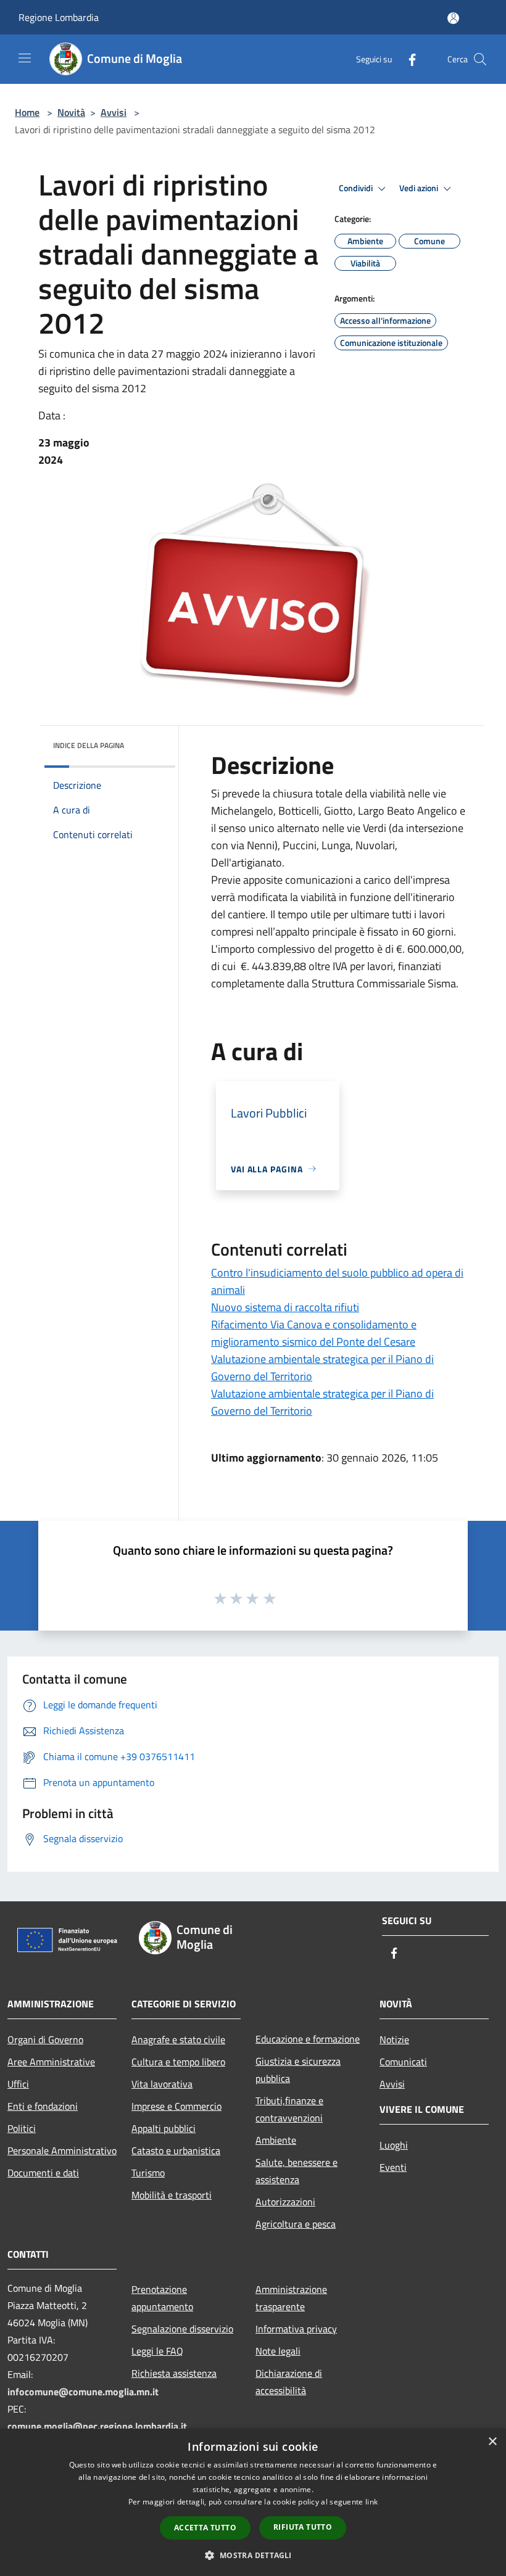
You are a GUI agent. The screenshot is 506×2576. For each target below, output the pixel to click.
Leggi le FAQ (157, 2351)
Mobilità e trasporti (172, 2195)
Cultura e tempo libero (178, 2062)
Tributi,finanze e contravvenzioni (289, 2109)
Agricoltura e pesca (296, 2224)
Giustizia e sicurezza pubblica (298, 2070)
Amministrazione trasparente (291, 2298)
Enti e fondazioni (43, 2106)
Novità (71, 112)
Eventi (393, 2167)
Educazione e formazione (308, 2039)
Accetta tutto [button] (205, 2528)
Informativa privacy (296, 2329)
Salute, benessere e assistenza (297, 2171)
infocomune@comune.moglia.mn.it (83, 2392)
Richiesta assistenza (174, 2373)
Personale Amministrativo (62, 2150)
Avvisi (114, 112)
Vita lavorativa (162, 2084)
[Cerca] (480, 59)
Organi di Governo (45, 2039)
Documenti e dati (43, 2173)
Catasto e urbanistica (176, 2150)
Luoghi (394, 2145)
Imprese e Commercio (176, 2106)
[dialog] (253, 2502)
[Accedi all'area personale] (453, 18)
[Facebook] (407, 59)
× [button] (492, 2442)
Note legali (278, 2351)
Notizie (394, 2039)
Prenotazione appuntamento (162, 2298)
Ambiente (276, 2140)
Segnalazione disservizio (182, 2329)
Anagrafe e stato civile (178, 2039)
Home (27, 112)
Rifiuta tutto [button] (303, 2527)
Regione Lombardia (59, 17)
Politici (22, 2128)
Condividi (357, 188)
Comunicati (403, 2062)
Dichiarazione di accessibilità (289, 2382)
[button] (253, 2555)
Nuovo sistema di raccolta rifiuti (285, 1307)
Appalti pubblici (164, 2128)
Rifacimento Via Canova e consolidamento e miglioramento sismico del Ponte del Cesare (314, 1333)
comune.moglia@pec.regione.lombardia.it (97, 2426)
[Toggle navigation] (25, 58)
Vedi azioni (420, 188)
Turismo (148, 2173)
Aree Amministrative (51, 2062)
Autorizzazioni (285, 2202)
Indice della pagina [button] (89, 745)
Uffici (18, 2084)
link (371, 2502)
